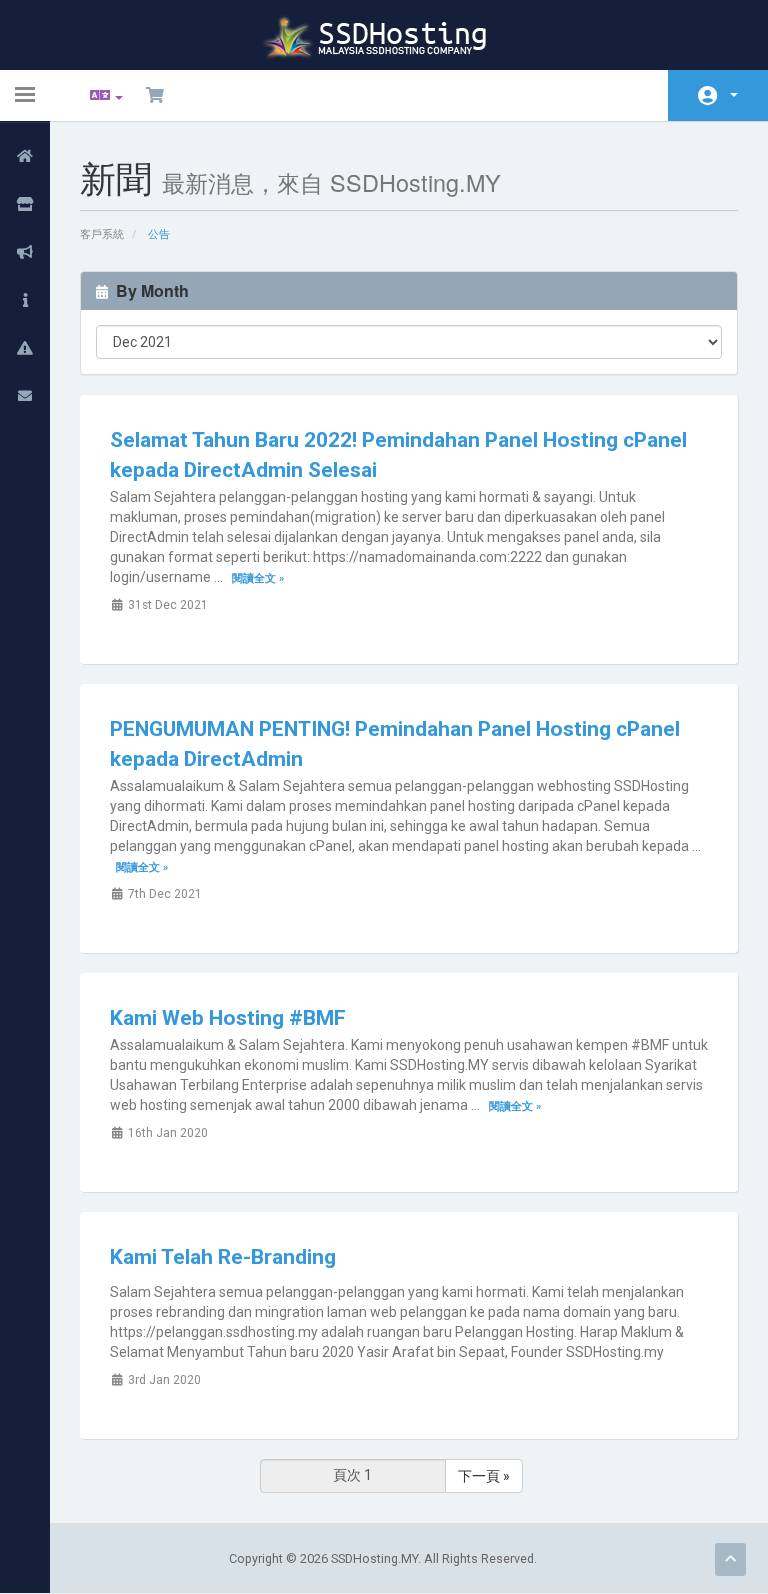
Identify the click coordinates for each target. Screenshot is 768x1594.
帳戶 (718, 95)
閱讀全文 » (258, 578)
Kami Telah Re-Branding (223, 1257)
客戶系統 (102, 234)
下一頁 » (484, 1476)
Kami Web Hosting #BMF (228, 1018)
